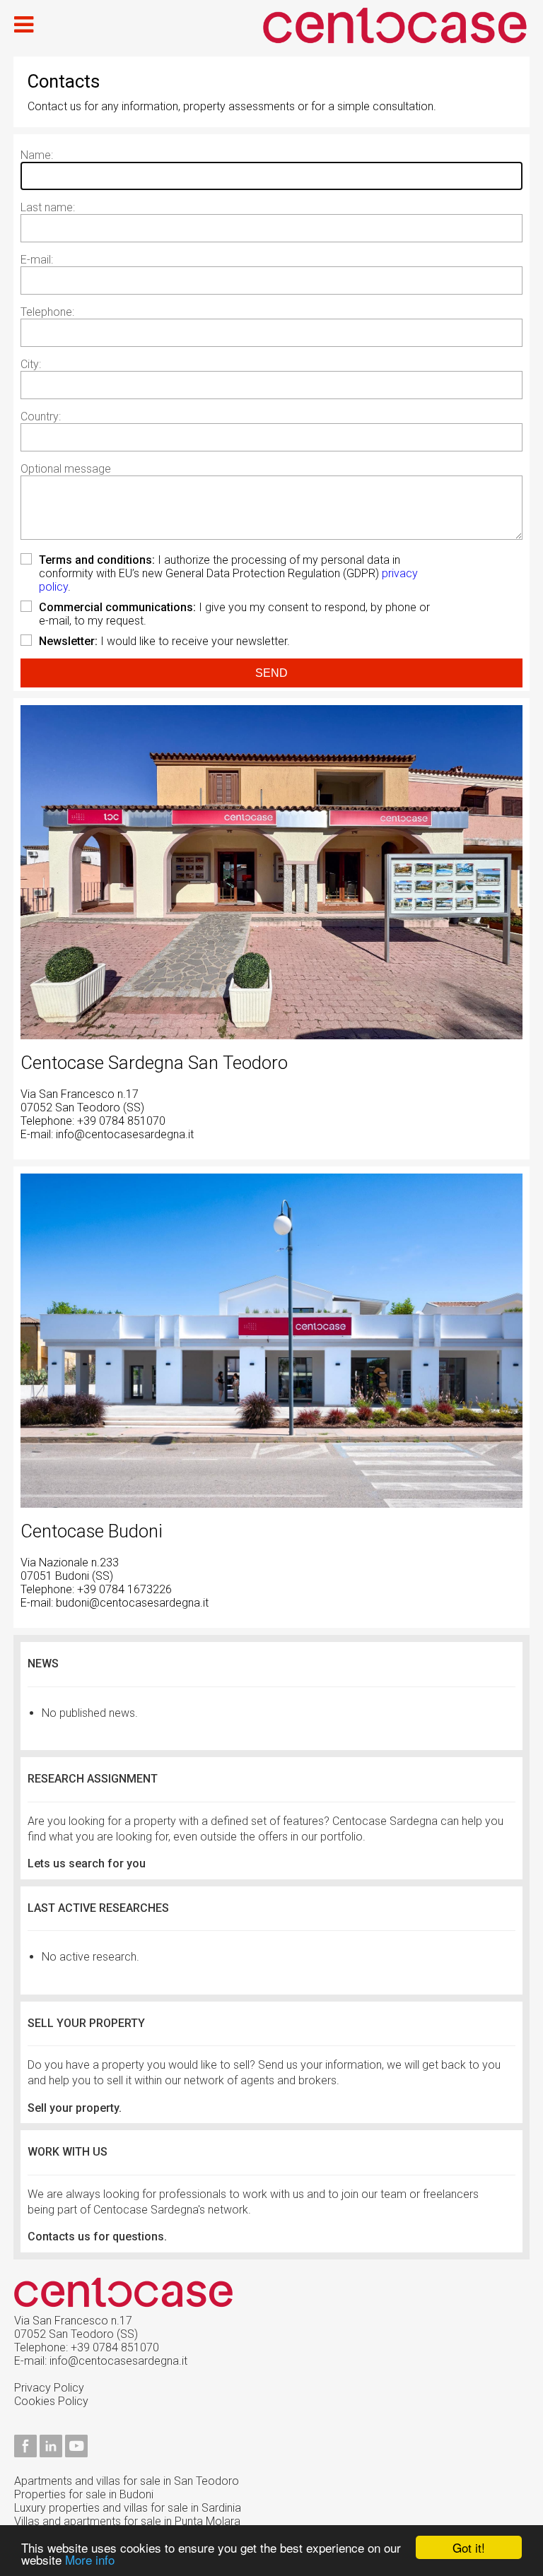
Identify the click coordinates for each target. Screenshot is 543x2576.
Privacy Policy (49, 2388)
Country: (41, 416)
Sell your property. (75, 2108)
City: (31, 364)
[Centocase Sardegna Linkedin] (51, 2453)
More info (90, 2559)
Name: (37, 155)
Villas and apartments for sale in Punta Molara (127, 2521)
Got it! (469, 2547)
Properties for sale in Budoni (84, 2494)
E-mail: (37, 260)
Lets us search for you (87, 1863)
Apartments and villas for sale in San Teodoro (127, 2481)
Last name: (48, 207)
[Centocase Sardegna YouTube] (76, 2453)
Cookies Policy (51, 2401)
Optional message (66, 469)
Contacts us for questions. (97, 2237)
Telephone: (47, 312)
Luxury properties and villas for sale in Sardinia (128, 2508)
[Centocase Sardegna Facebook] (25, 2453)
